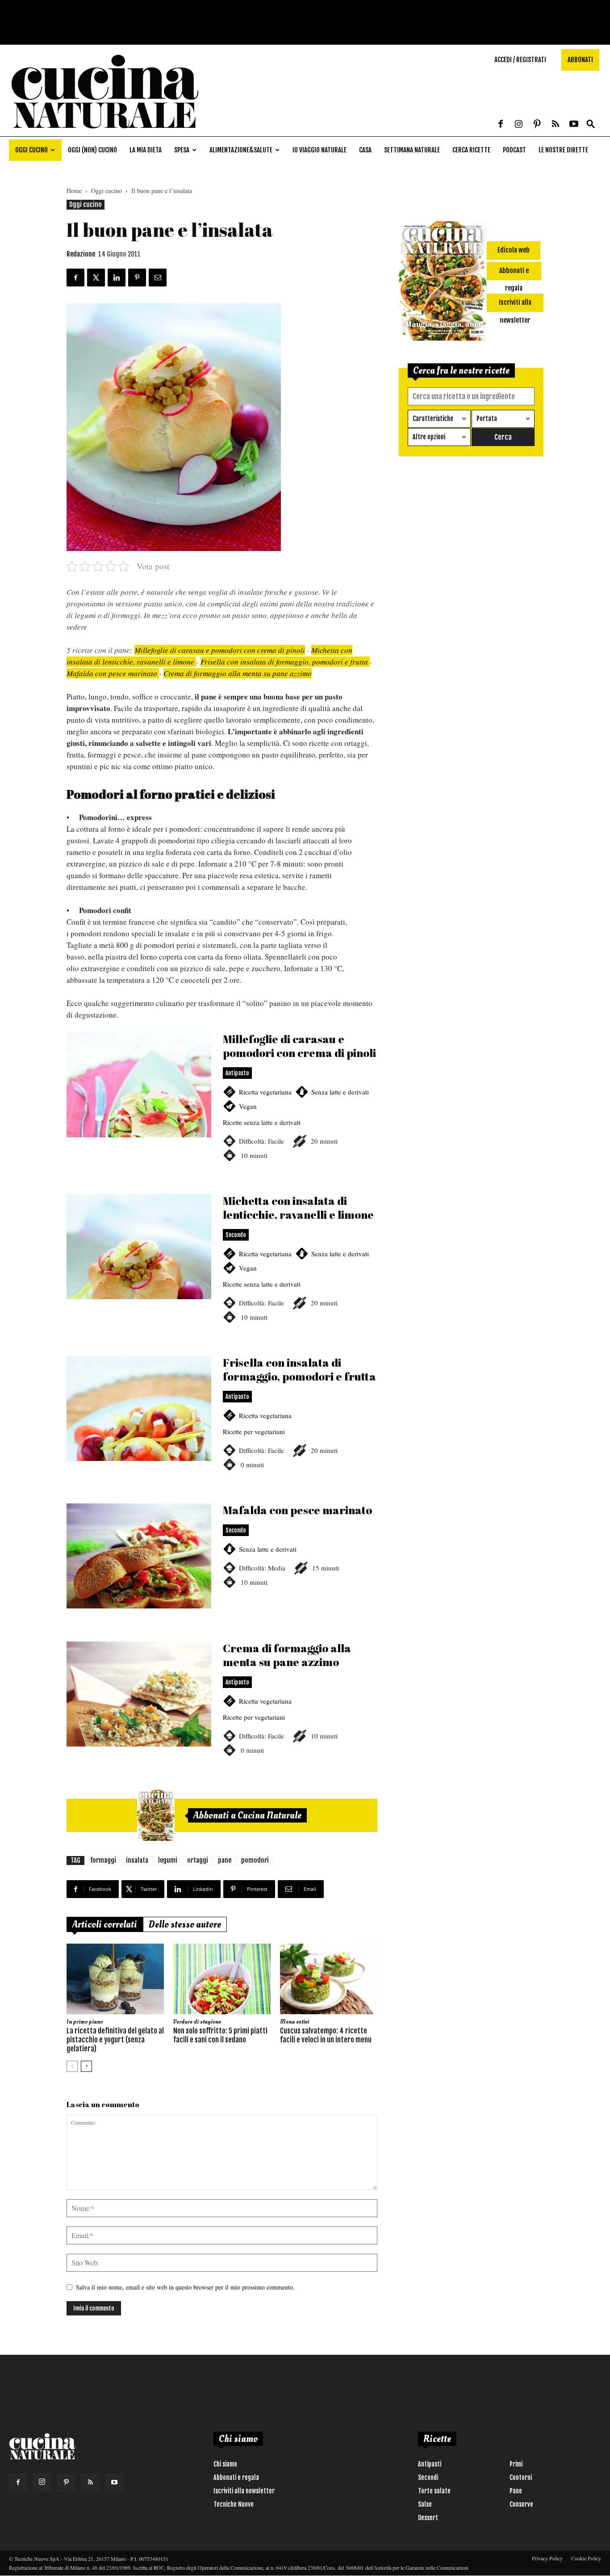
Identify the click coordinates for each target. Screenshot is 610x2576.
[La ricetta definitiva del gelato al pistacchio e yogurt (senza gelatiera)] (115, 1979)
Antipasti (430, 2464)
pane (225, 1860)
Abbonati (580, 60)
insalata (137, 1860)
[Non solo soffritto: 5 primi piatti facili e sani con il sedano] (222, 1979)
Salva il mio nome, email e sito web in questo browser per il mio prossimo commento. (185, 2287)
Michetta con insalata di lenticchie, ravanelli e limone (222, 1269)
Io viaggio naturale (320, 150)
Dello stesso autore (185, 1924)
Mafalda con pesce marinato (112, 673)
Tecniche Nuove (234, 2504)
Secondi (428, 2477)
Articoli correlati (105, 1924)
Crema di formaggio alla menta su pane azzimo (238, 673)
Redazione (81, 254)
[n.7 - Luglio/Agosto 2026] (156, 1815)
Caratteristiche (433, 419)
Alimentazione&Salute (241, 150)
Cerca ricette (471, 150)
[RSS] (556, 125)
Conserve (521, 2504)
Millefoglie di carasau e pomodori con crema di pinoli (220, 650)
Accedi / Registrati (520, 60)
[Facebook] (501, 125)
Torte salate (434, 2491)
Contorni (521, 2477)
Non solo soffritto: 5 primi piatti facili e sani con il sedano (220, 2035)
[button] (591, 124)
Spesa (182, 150)
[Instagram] (519, 125)
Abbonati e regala (236, 2477)
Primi (516, 2464)
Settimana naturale (412, 150)
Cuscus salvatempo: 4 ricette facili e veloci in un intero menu (326, 2035)
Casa (365, 150)
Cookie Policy (586, 2558)
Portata (487, 419)
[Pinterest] (537, 125)
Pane (516, 2491)
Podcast (514, 150)
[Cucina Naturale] (104, 132)
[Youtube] (574, 125)
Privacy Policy (547, 2558)
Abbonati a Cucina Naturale (247, 1815)
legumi (168, 1860)
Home (74, 191)
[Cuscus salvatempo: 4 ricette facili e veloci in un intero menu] (329, 1979)
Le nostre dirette (563, 150)
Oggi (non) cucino (92, 150)
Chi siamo (225, 2464)
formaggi (103, 1860)
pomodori (255, 1860)
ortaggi (198, 1860)
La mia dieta (146, 150)
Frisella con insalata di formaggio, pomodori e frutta (285, 662)
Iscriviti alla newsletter (244, 2491)
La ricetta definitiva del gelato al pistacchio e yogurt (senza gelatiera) (115, 2040)
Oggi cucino (31, 150)
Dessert (428, 2518)
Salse (425, 2504)
